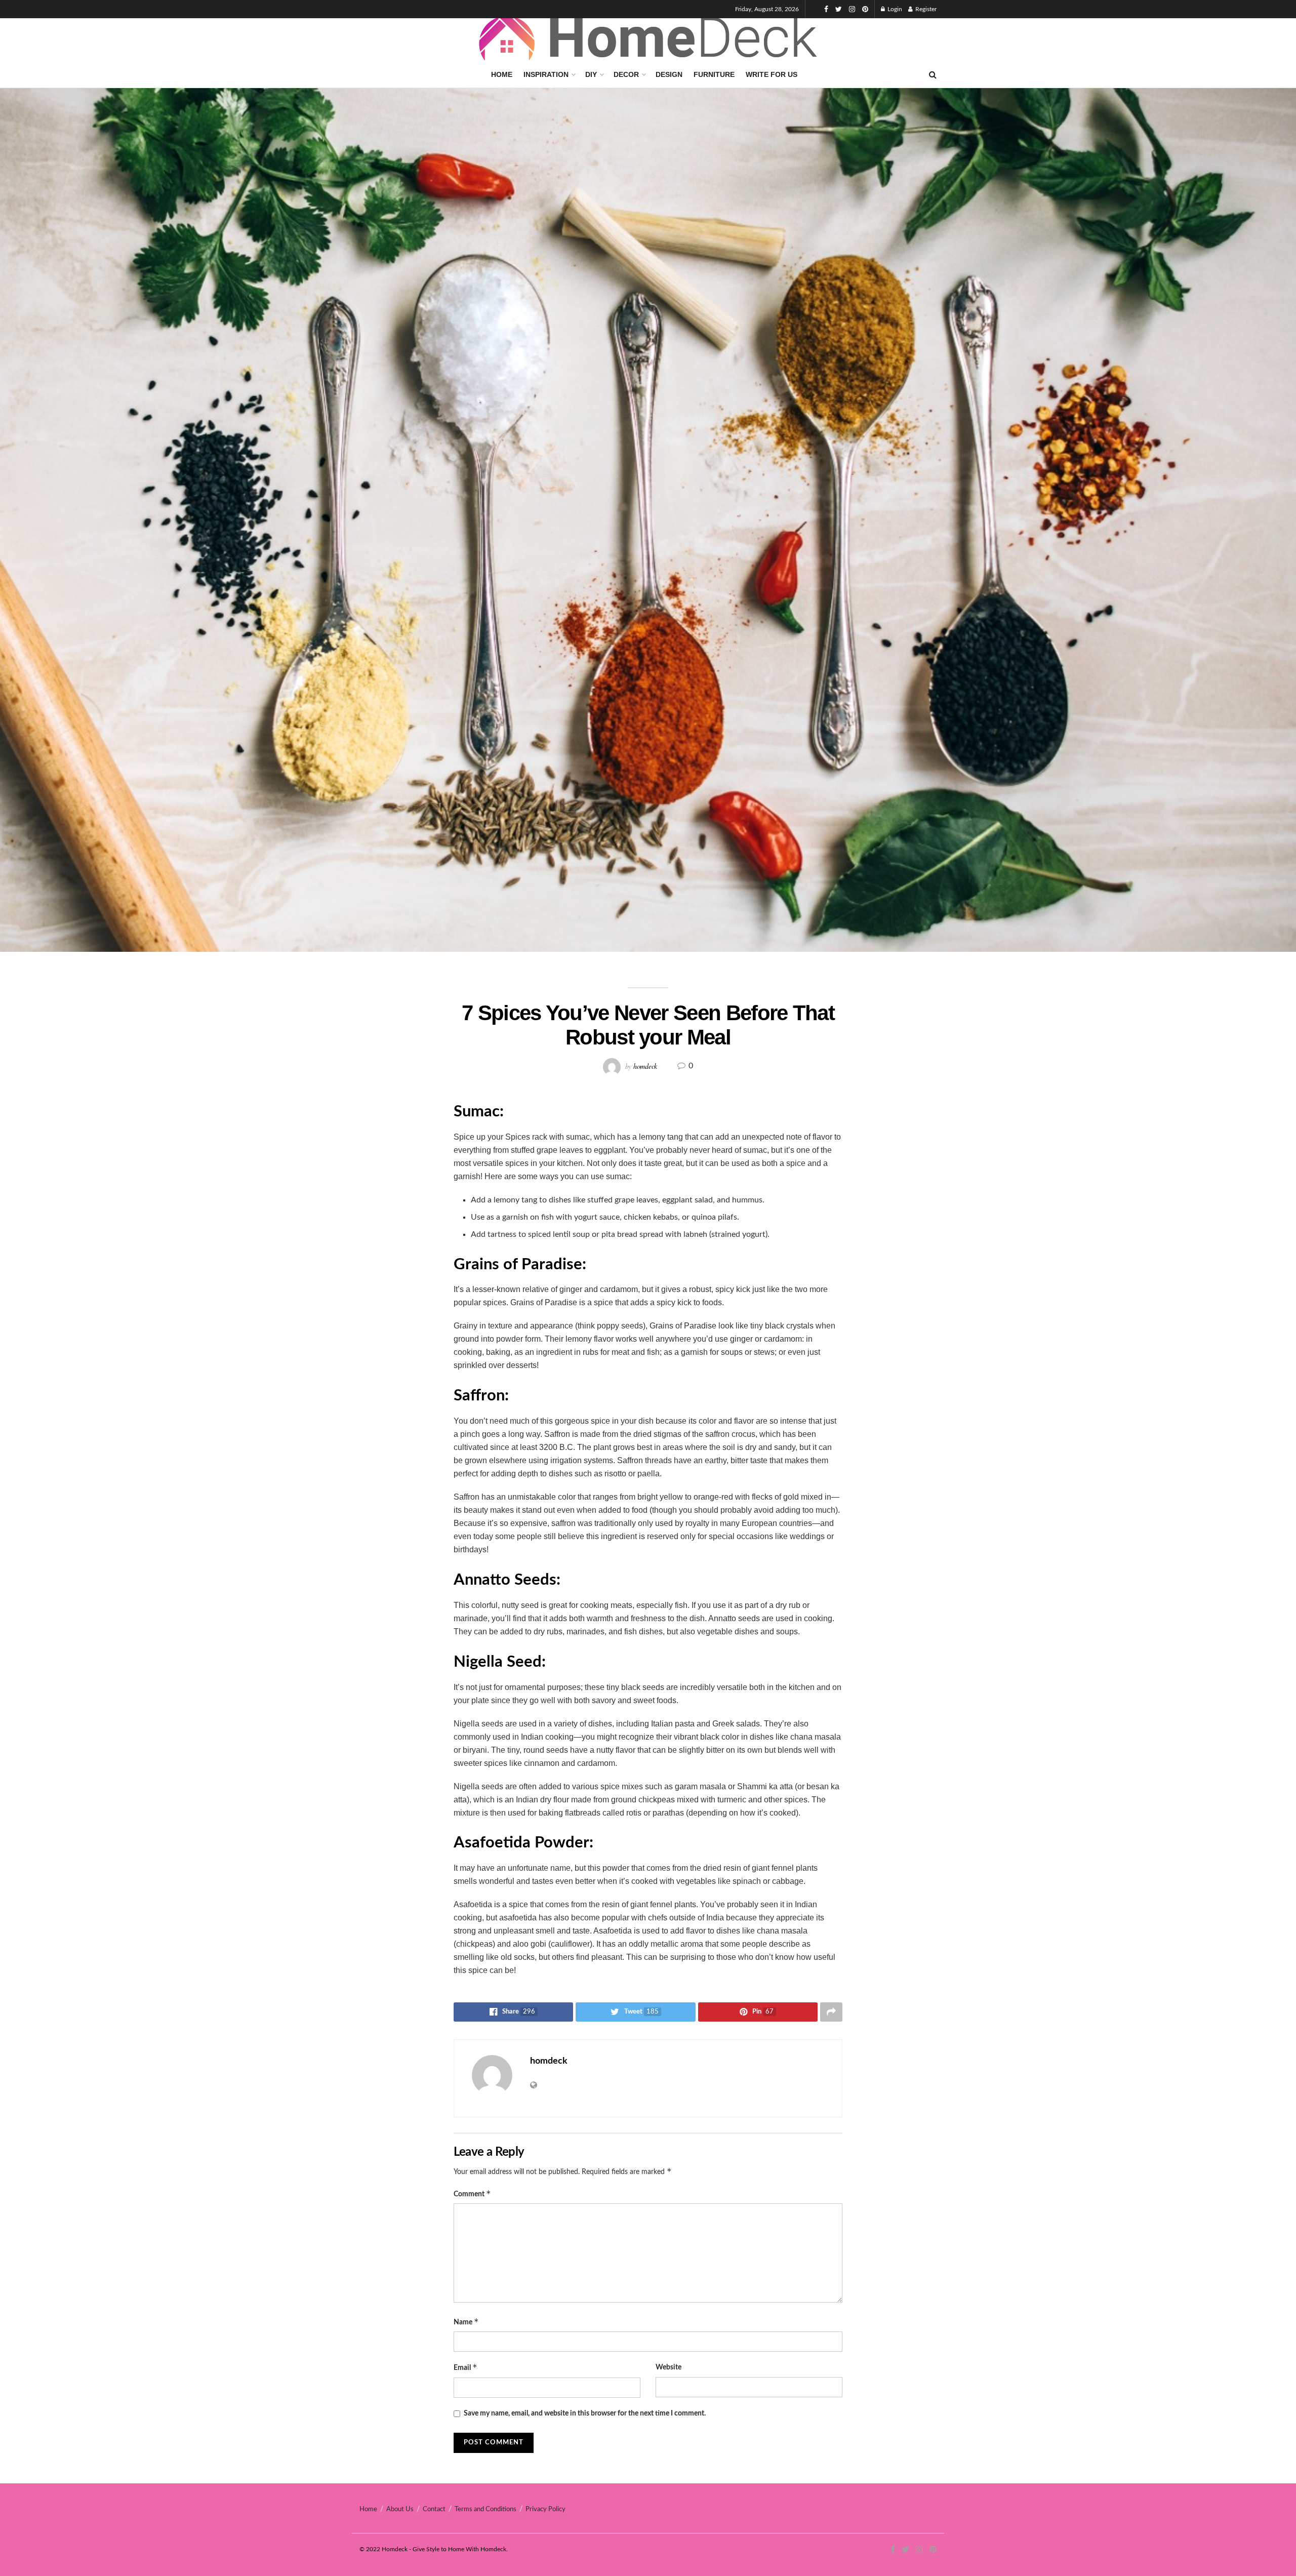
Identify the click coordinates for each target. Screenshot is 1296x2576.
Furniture (714, 74)
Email (465, 2367)
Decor (626, 74)
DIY (591, 74)
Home (502, 74)
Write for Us (772, 74)
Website (669, 2367)
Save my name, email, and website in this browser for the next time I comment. (585, 2413)
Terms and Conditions (485, 2509)
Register (925, 9)
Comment (472, 2193)
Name (466, 2322)
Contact (434, 2509)
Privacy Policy (545, 2509)
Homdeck (395, 2549)
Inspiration (546, 74)
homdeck (645, 1065)
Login (894, 9)
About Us (400, 2509)
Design (669, 74)
